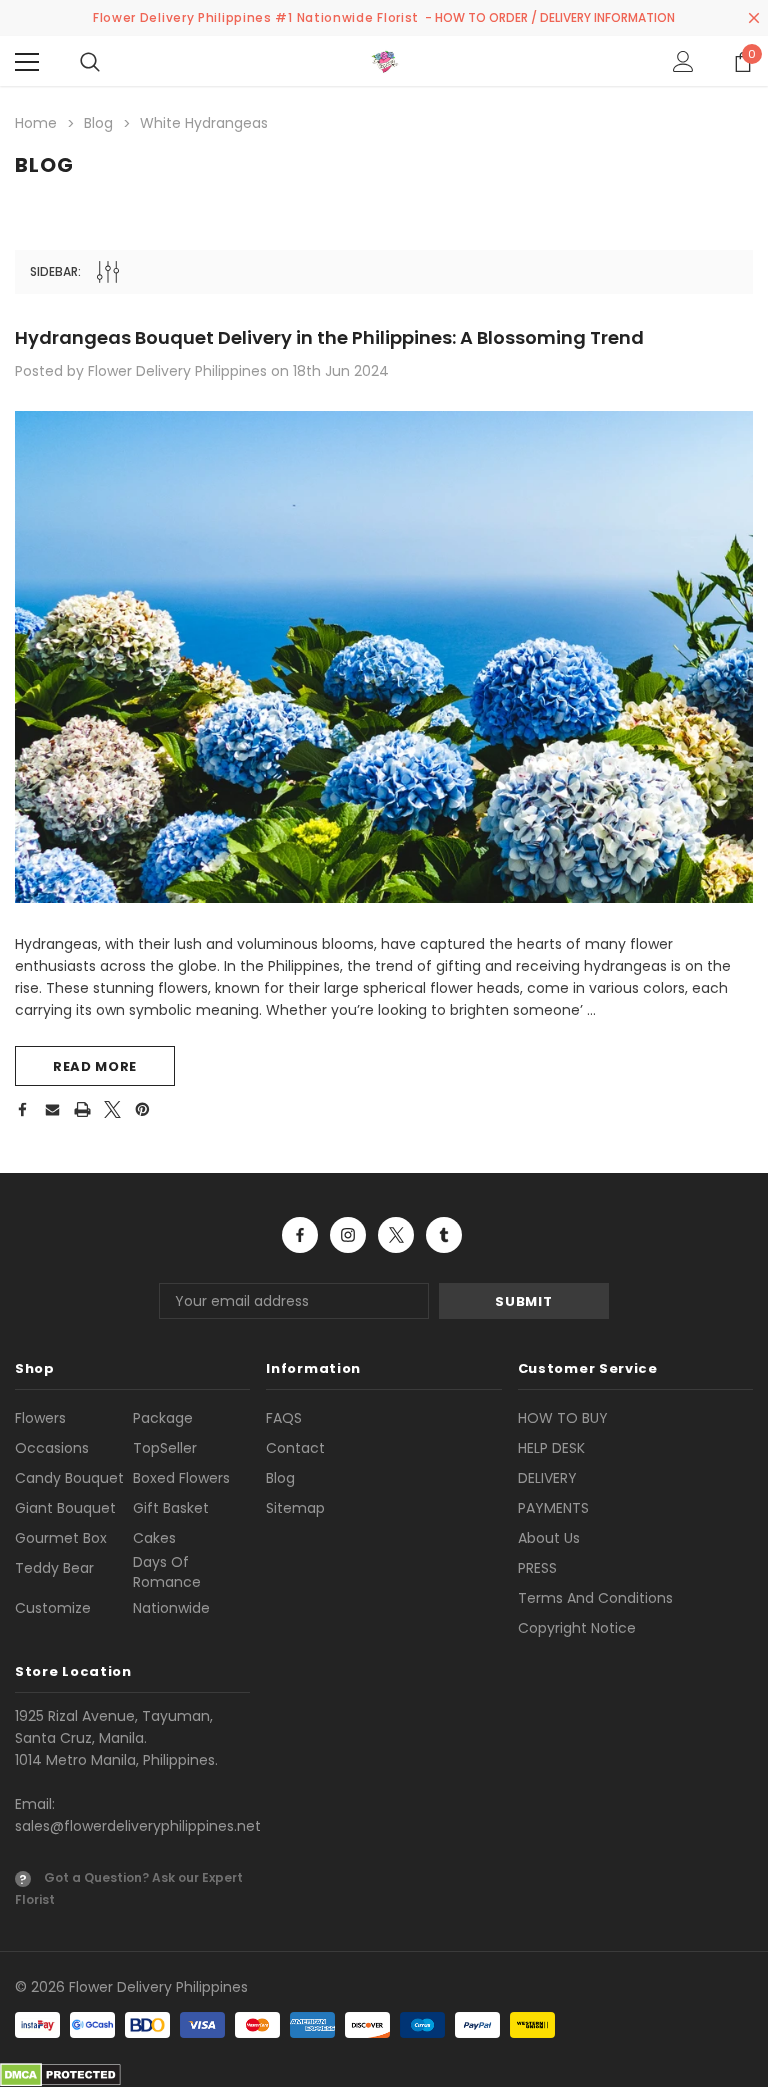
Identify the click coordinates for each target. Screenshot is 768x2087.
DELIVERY (547, 1478)
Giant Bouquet (65, 1508)
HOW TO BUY (563, 1418)
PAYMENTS (553, 1508)
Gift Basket (171, 1508)
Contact (295, 1448)
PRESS (537, 1568)
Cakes (154, 1538)
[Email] (52, 1109)
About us (549, 1538)
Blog (280, 1478)
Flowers (40, 1418)
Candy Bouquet (69, 1478)
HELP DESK (551, 1448)
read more (95, 1066)
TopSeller (165, 1448)
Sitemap (295, 1508)
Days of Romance (167, 1572)
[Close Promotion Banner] (754, 18)
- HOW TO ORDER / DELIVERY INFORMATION (550, 17)
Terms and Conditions (595, 1598)
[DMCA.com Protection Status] (60, 2074)
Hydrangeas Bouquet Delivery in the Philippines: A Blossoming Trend (329, 337)
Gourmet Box (61, 1538)
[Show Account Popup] (683, 62)
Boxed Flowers (181, 1478)
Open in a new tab (300, 1235)
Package (163, 1418)
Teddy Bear (54, 1568)
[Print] (82, 1109)
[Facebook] (22, 1109)
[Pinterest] (142, 1109)
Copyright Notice (577, 1628)
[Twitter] (112, 1109)
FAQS (284, 1418)
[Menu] (27, 62)
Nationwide (171, 1608)
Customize (53, 1608)
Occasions (52, 1448)
